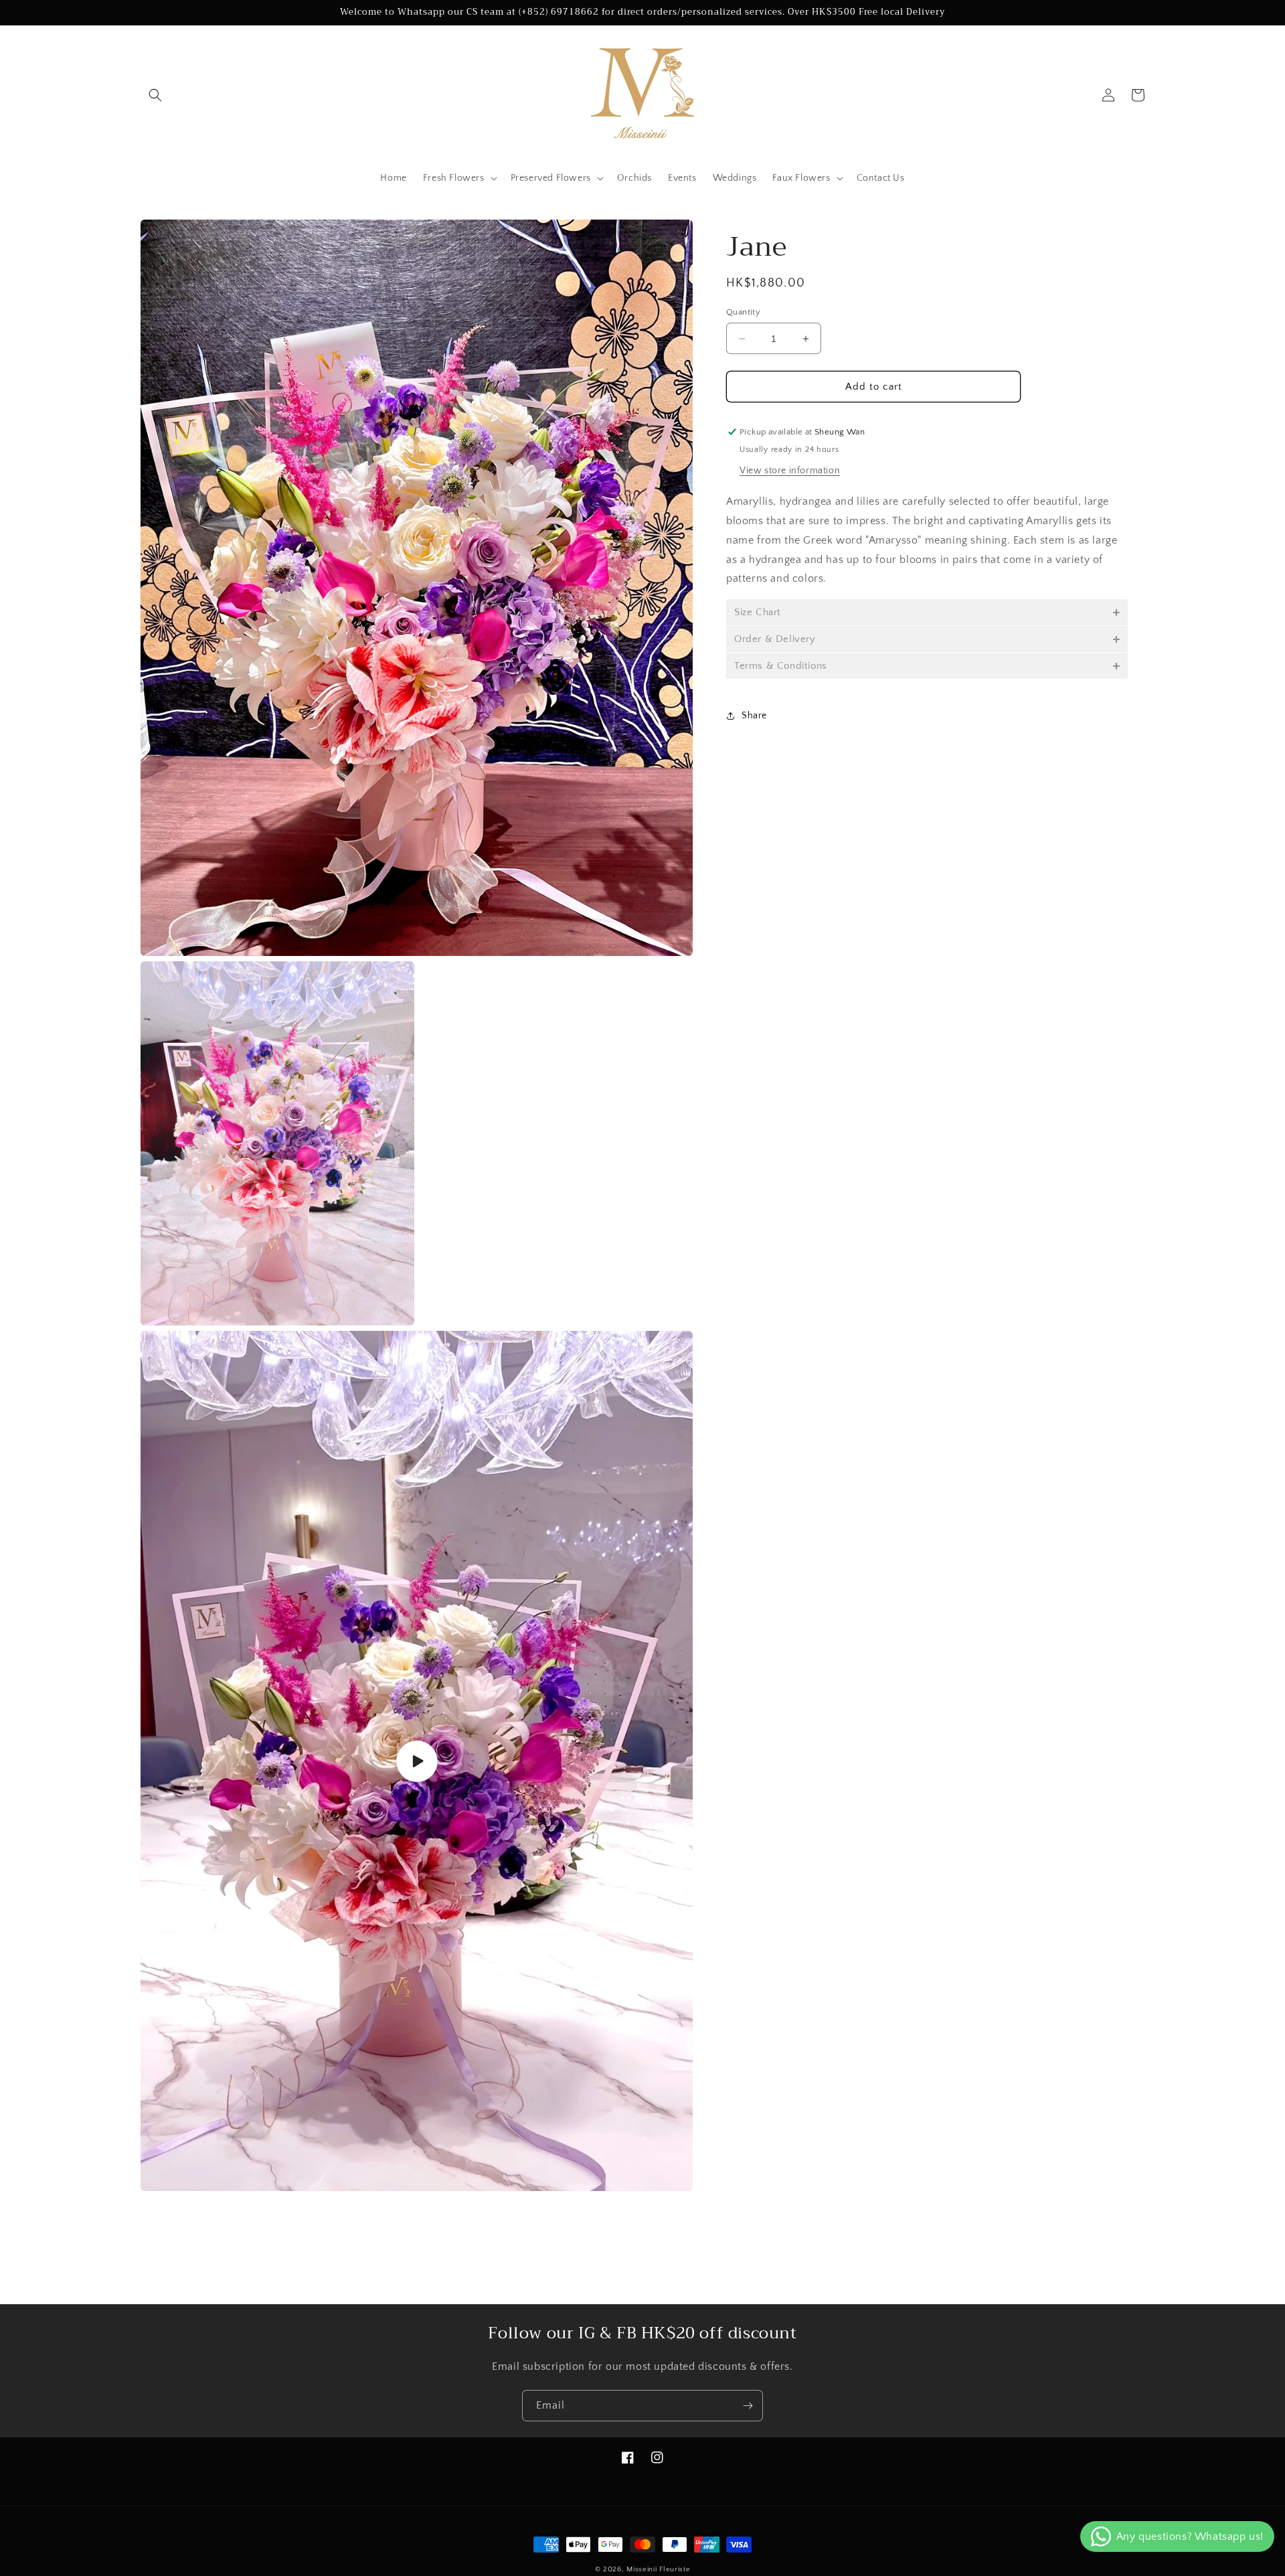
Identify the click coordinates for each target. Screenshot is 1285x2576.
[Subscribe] (748, 2406)
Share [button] (754, 715)
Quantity (743, 312)
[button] (155, 95)
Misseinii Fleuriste (658, 2569)
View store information (790, 471)
